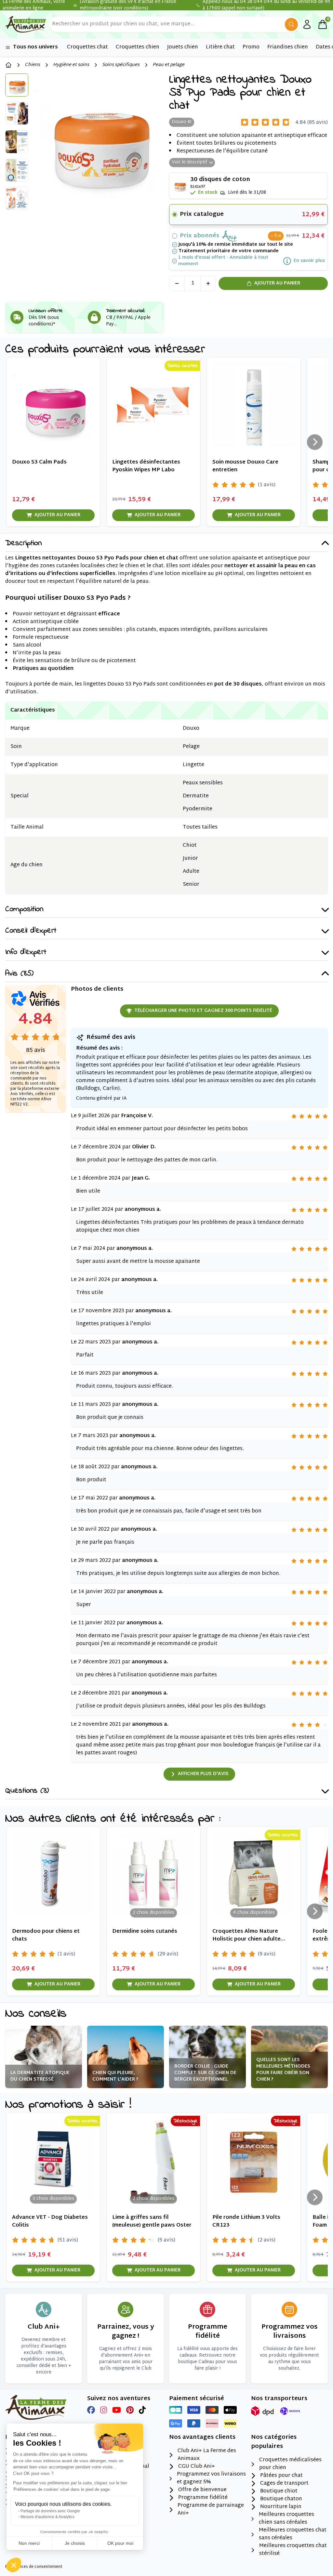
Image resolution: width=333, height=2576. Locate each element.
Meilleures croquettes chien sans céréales (286, 2519)
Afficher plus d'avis (203, 1774)
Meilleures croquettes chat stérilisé (293, 2550)
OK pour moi (120, 2543)
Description (23, 544)
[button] (14, 2565)
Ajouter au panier (277, 283)
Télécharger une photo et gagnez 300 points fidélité (203, 1011)
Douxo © (182, 122)
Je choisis (75, 2543)
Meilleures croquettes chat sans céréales (293, 2534)
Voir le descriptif (189, 162)
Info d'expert (26, 953)
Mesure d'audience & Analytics (47, 2517)
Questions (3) (27, 1791)
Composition (24, 910)
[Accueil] (8, 65)
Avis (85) (19, 974)
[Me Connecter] (307, 24)
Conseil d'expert (31, 931)
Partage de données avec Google (50, 2511)
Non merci (29, 2543)
